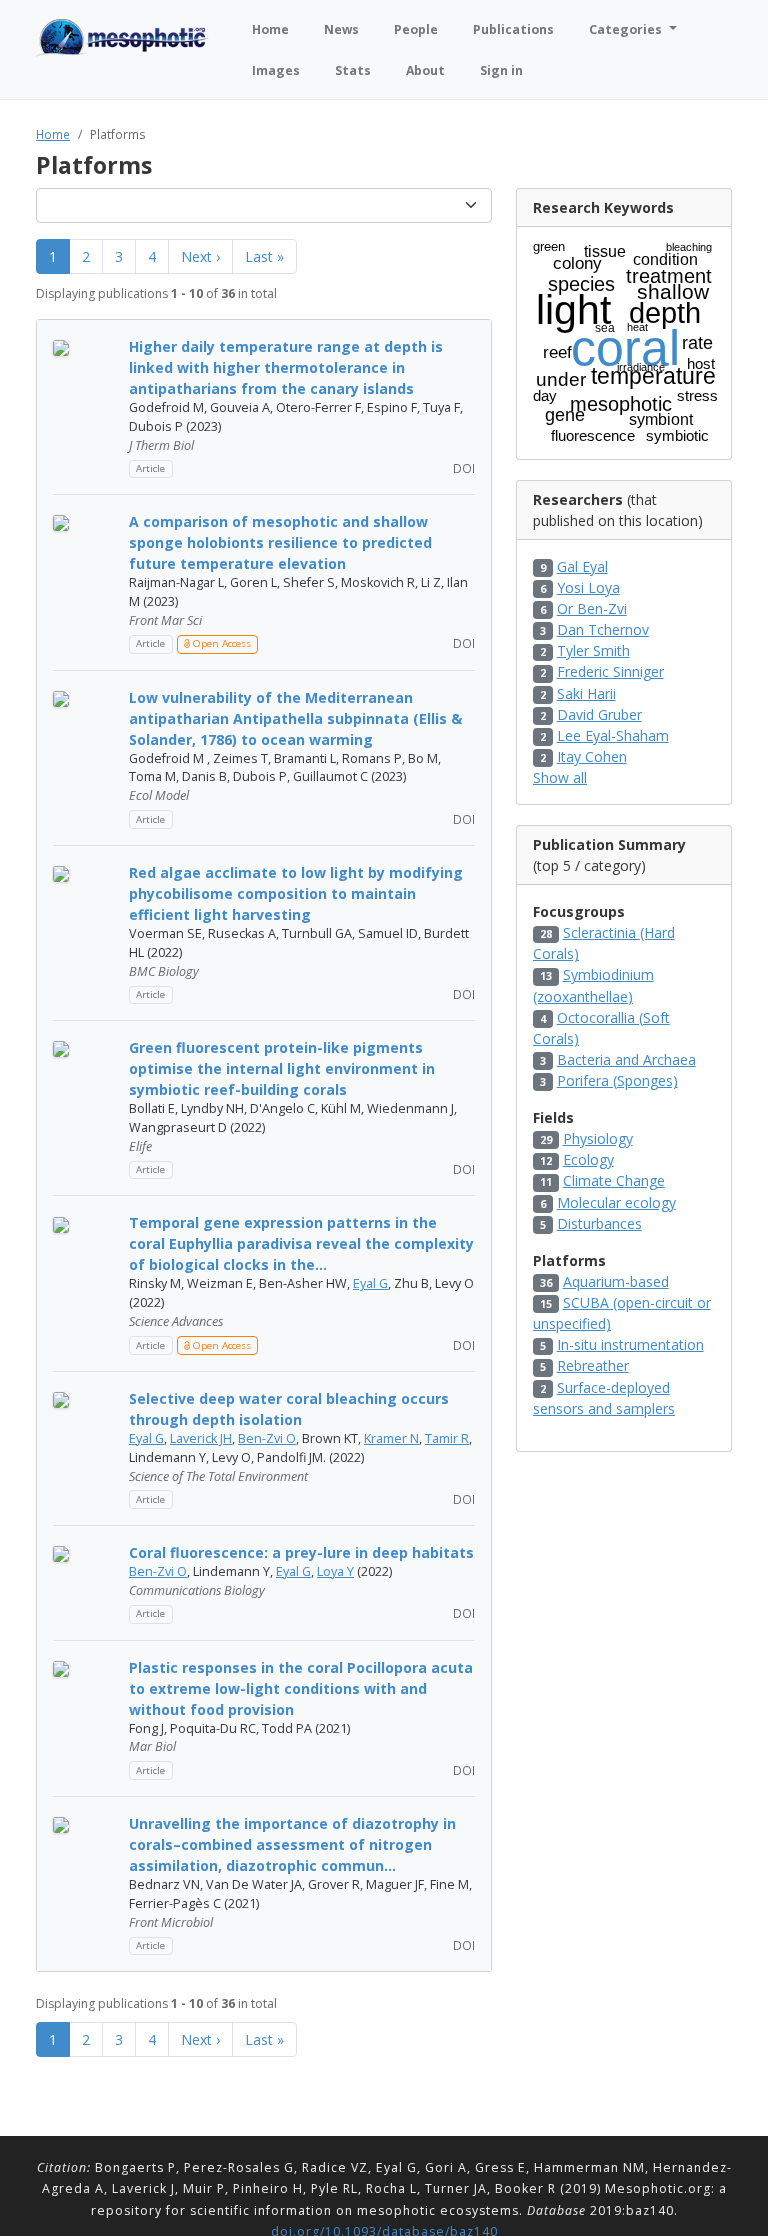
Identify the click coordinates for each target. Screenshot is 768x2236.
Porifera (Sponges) (617, 1080)
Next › (200, 256)
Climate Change (614, 1180)
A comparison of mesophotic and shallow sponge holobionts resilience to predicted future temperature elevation (280, 542)
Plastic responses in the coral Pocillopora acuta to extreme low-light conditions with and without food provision (301, 1688)
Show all (560, 777)
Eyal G (370, 1283)
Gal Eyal (582, 566)
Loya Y (335, 1571)
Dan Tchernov (603, 629)
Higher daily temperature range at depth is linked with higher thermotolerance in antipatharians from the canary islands (286, 367)
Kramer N (391, 1438)
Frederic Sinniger (610, 671)
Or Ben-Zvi (592, 608)
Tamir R (447, 1438)
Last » (264, 256)
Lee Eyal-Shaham (613, 735)
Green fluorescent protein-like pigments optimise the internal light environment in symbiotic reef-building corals (282, 1068)
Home (53, 134)
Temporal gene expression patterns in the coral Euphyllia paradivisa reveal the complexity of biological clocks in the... (301, 1243)
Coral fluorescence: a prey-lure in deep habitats (301, 1552)
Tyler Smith (593, 650)
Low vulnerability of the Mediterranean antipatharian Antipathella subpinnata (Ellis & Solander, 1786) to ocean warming (295, 718)
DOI (462, 468)
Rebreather (593, 1365)
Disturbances (599, 1223)
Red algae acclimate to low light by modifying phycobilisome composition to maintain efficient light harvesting (296, 893)
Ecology (588, 1159)
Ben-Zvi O (267, 1438)
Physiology (598, 1138)
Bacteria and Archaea (626, 1059)
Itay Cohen (592, 756)
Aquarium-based (616, 1281)
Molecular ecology (616, 1202)
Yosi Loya (588, 587)
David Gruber (599, 714)
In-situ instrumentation (630, 1344)
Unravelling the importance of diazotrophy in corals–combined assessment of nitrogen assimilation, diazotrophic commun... (292, 1844)
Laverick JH (201, 1438)
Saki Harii (586, 693)
